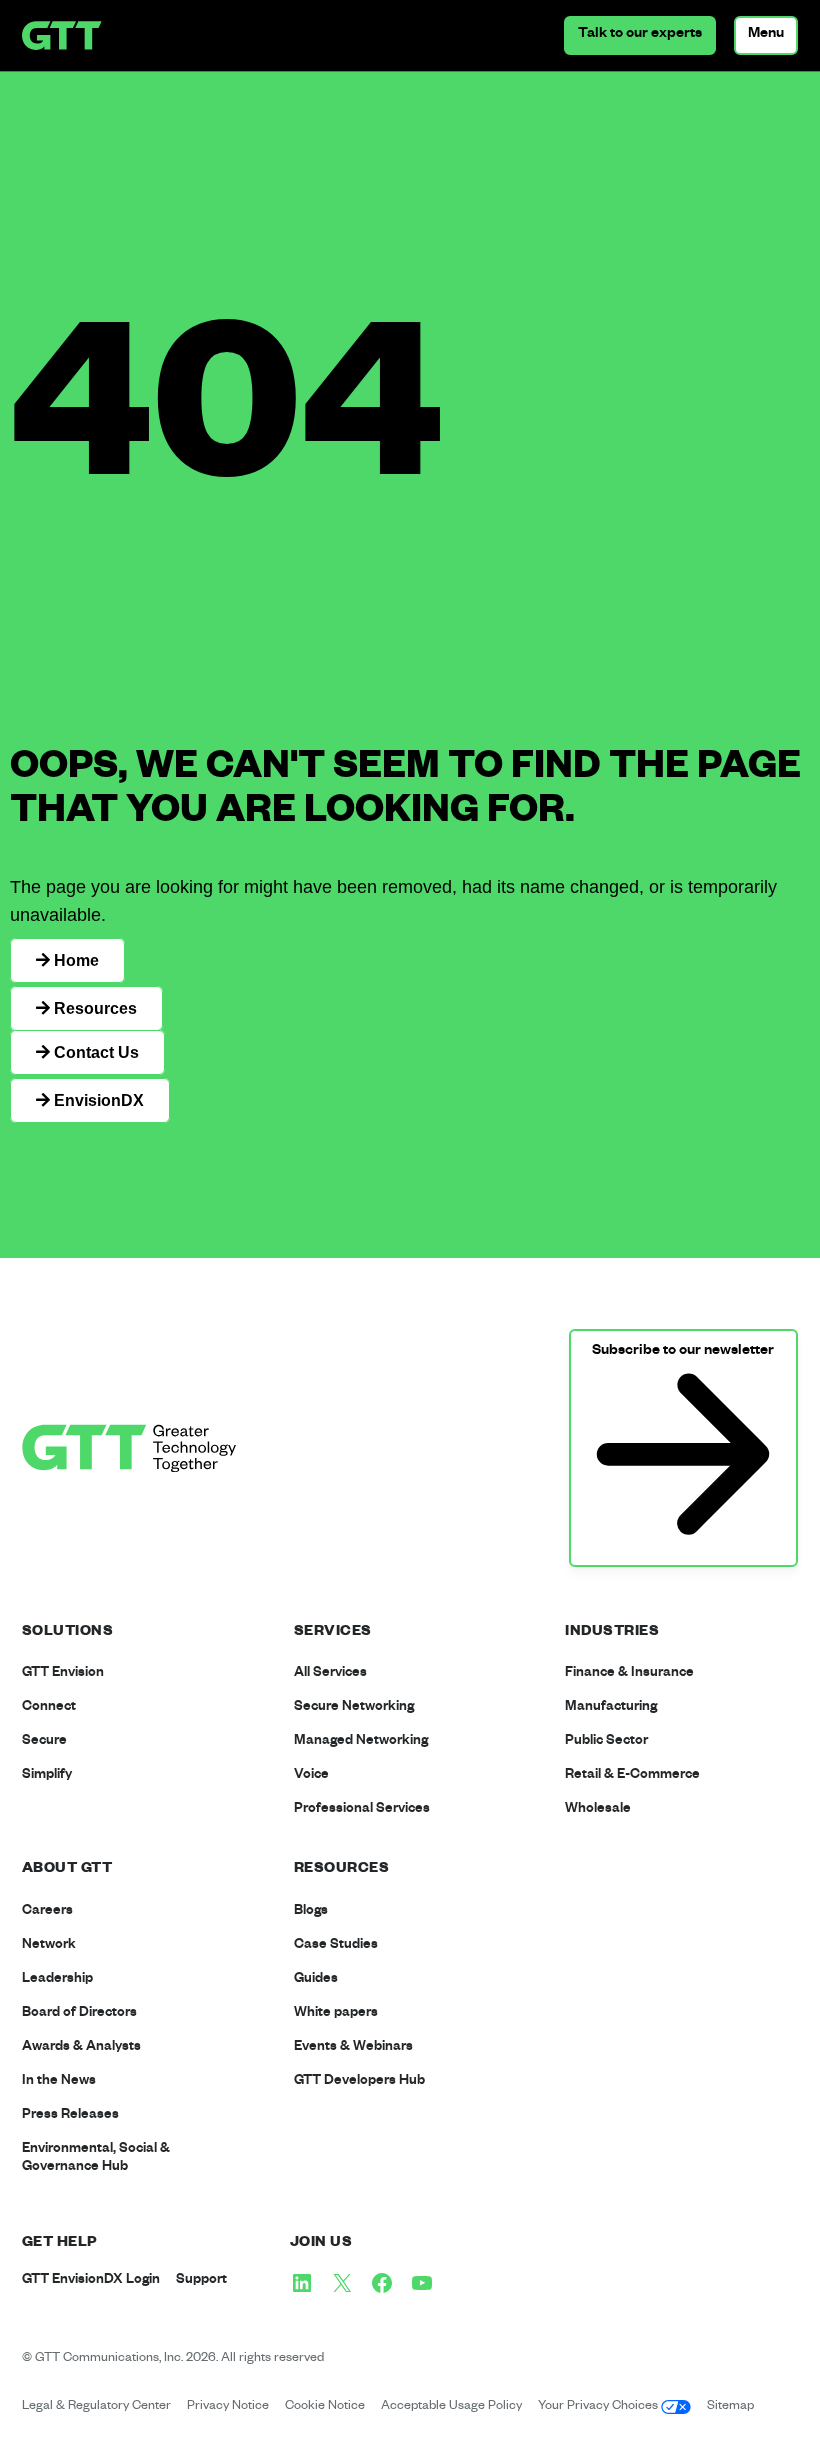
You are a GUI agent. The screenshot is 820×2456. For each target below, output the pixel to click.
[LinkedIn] (302, 2283)
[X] (342, 2283)
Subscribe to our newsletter (683, 1352)
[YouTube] (422, 2283)
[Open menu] (766, 35)
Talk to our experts (640, 35)
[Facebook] (382, 2283)
